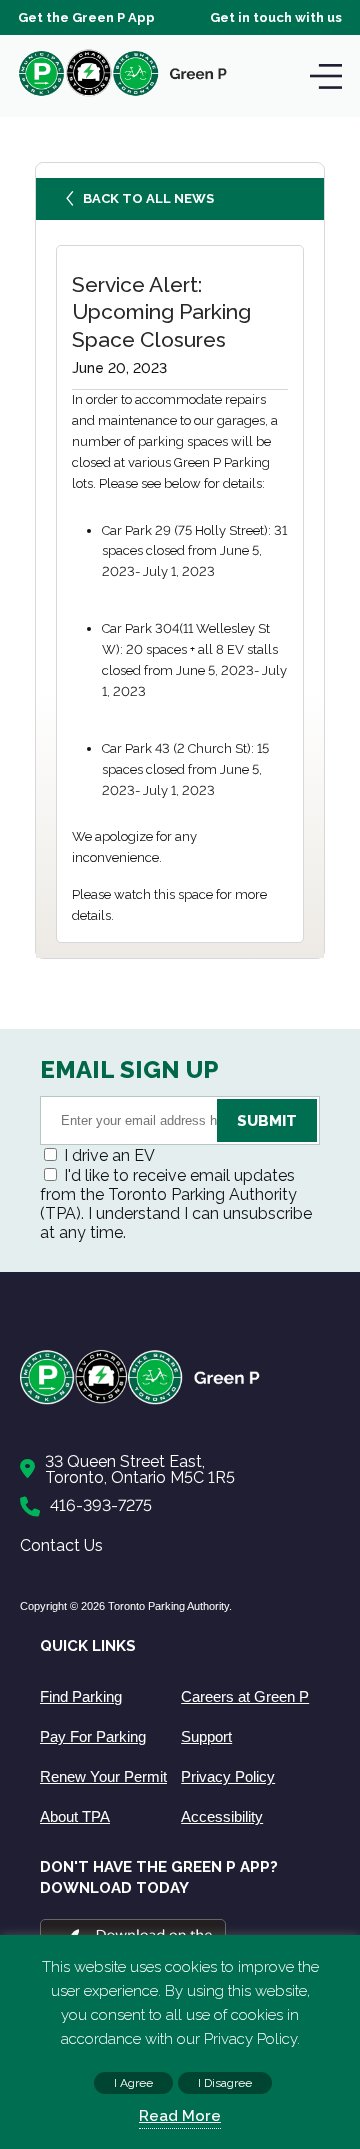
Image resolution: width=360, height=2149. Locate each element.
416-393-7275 (101, 1505)
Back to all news (148, 198)
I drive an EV (109, 1155)
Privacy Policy (228, 1776)
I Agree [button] (133, 2083)
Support (206, 1736)
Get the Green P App (86, 17)
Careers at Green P (245, 1696)
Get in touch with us (276, 17)
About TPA (75, 1816)
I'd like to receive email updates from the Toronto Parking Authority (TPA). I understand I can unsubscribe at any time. (176, 1204)
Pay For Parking (93, 1736)
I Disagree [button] (225, 2083)
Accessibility (222, 1816)
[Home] (170, 1400)
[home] (123, 95)
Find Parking (81, 1696)
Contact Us (61, 1545)
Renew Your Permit (103, 1776)
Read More (180, 2116)
